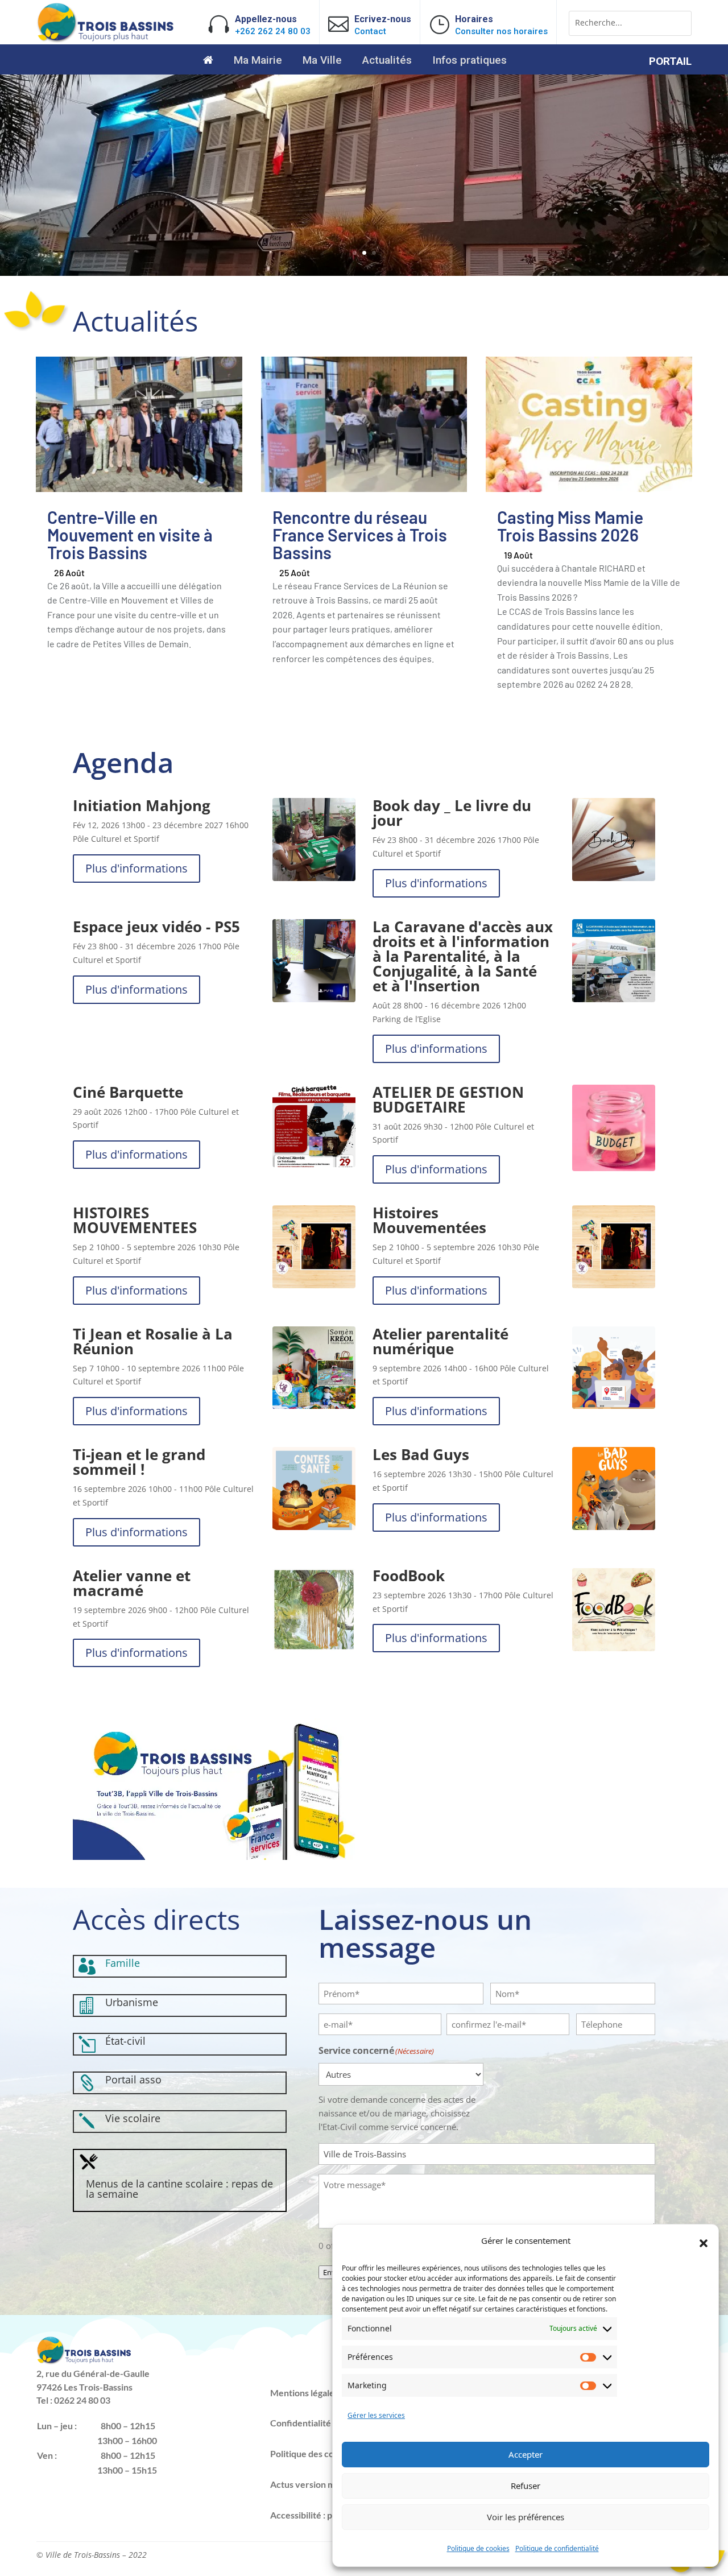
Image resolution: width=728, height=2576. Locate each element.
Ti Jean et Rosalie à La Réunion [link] (153, 1341)
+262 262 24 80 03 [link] (273, 31)
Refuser (526, 2486)
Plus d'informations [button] (136, 868)
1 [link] (355, 253)
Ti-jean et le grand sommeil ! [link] (139, 1462)
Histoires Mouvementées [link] (429, 1220)
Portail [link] (670, 63)
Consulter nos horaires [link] (501, 31)
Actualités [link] (387, 61)
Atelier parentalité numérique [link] (440, 1341)
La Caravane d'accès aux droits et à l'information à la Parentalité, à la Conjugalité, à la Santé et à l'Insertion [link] (463, 956)
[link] (106, 40)
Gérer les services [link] (376, 2415)
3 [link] (374, 253)
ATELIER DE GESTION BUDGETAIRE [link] (448, 1099)
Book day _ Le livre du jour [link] (452, 813)
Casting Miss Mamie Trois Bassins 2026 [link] (570, 526)
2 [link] (364, 253)
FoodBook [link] (409, 1576)
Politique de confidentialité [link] (557, 2548)
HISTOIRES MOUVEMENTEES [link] (135, 1220)
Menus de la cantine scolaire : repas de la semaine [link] (179, 2189)
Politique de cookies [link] (478, 2548)
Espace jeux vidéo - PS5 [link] (156, 927)
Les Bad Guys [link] (421, 1454)
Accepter (526, 2454)
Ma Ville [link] (322, 61)
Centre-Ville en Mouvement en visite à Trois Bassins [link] (130, 535)
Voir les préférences (526, 2517)
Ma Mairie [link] (258, 61)
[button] (704, 2243)
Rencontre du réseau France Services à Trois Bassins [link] (360, 535)
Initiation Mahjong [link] (142, 805)
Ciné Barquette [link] (128, 1092)
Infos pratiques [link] (470, 61)
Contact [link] (370, 31)
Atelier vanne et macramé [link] (132, 1583)
